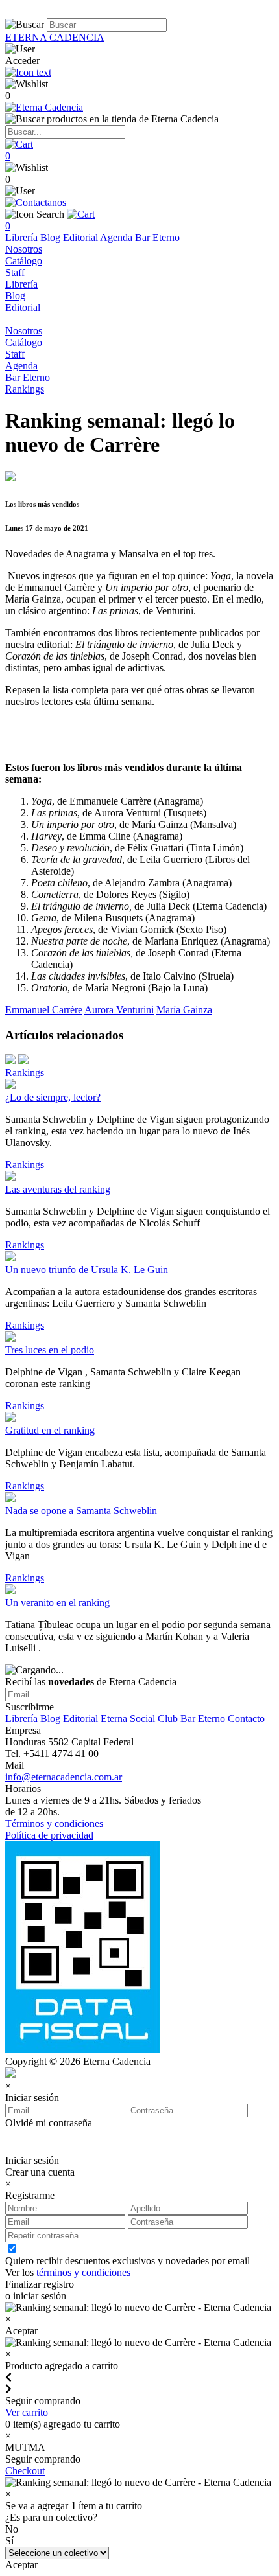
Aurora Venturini (119, 1010)
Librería (23, 237)
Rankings (25, 389)
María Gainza (184, 1010)
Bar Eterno (157, 237)
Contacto (246, 1719)
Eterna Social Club (139, 1719)
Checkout (25, 2471)
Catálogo (24, 261)
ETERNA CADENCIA (55, 37)
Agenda (117, 237)
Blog (52, 237)
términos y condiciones (83, 2272)
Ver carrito (27, 2412)
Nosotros (24, 249)
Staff (15, 272)
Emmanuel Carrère (44, 1010)
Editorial (81, 237)
